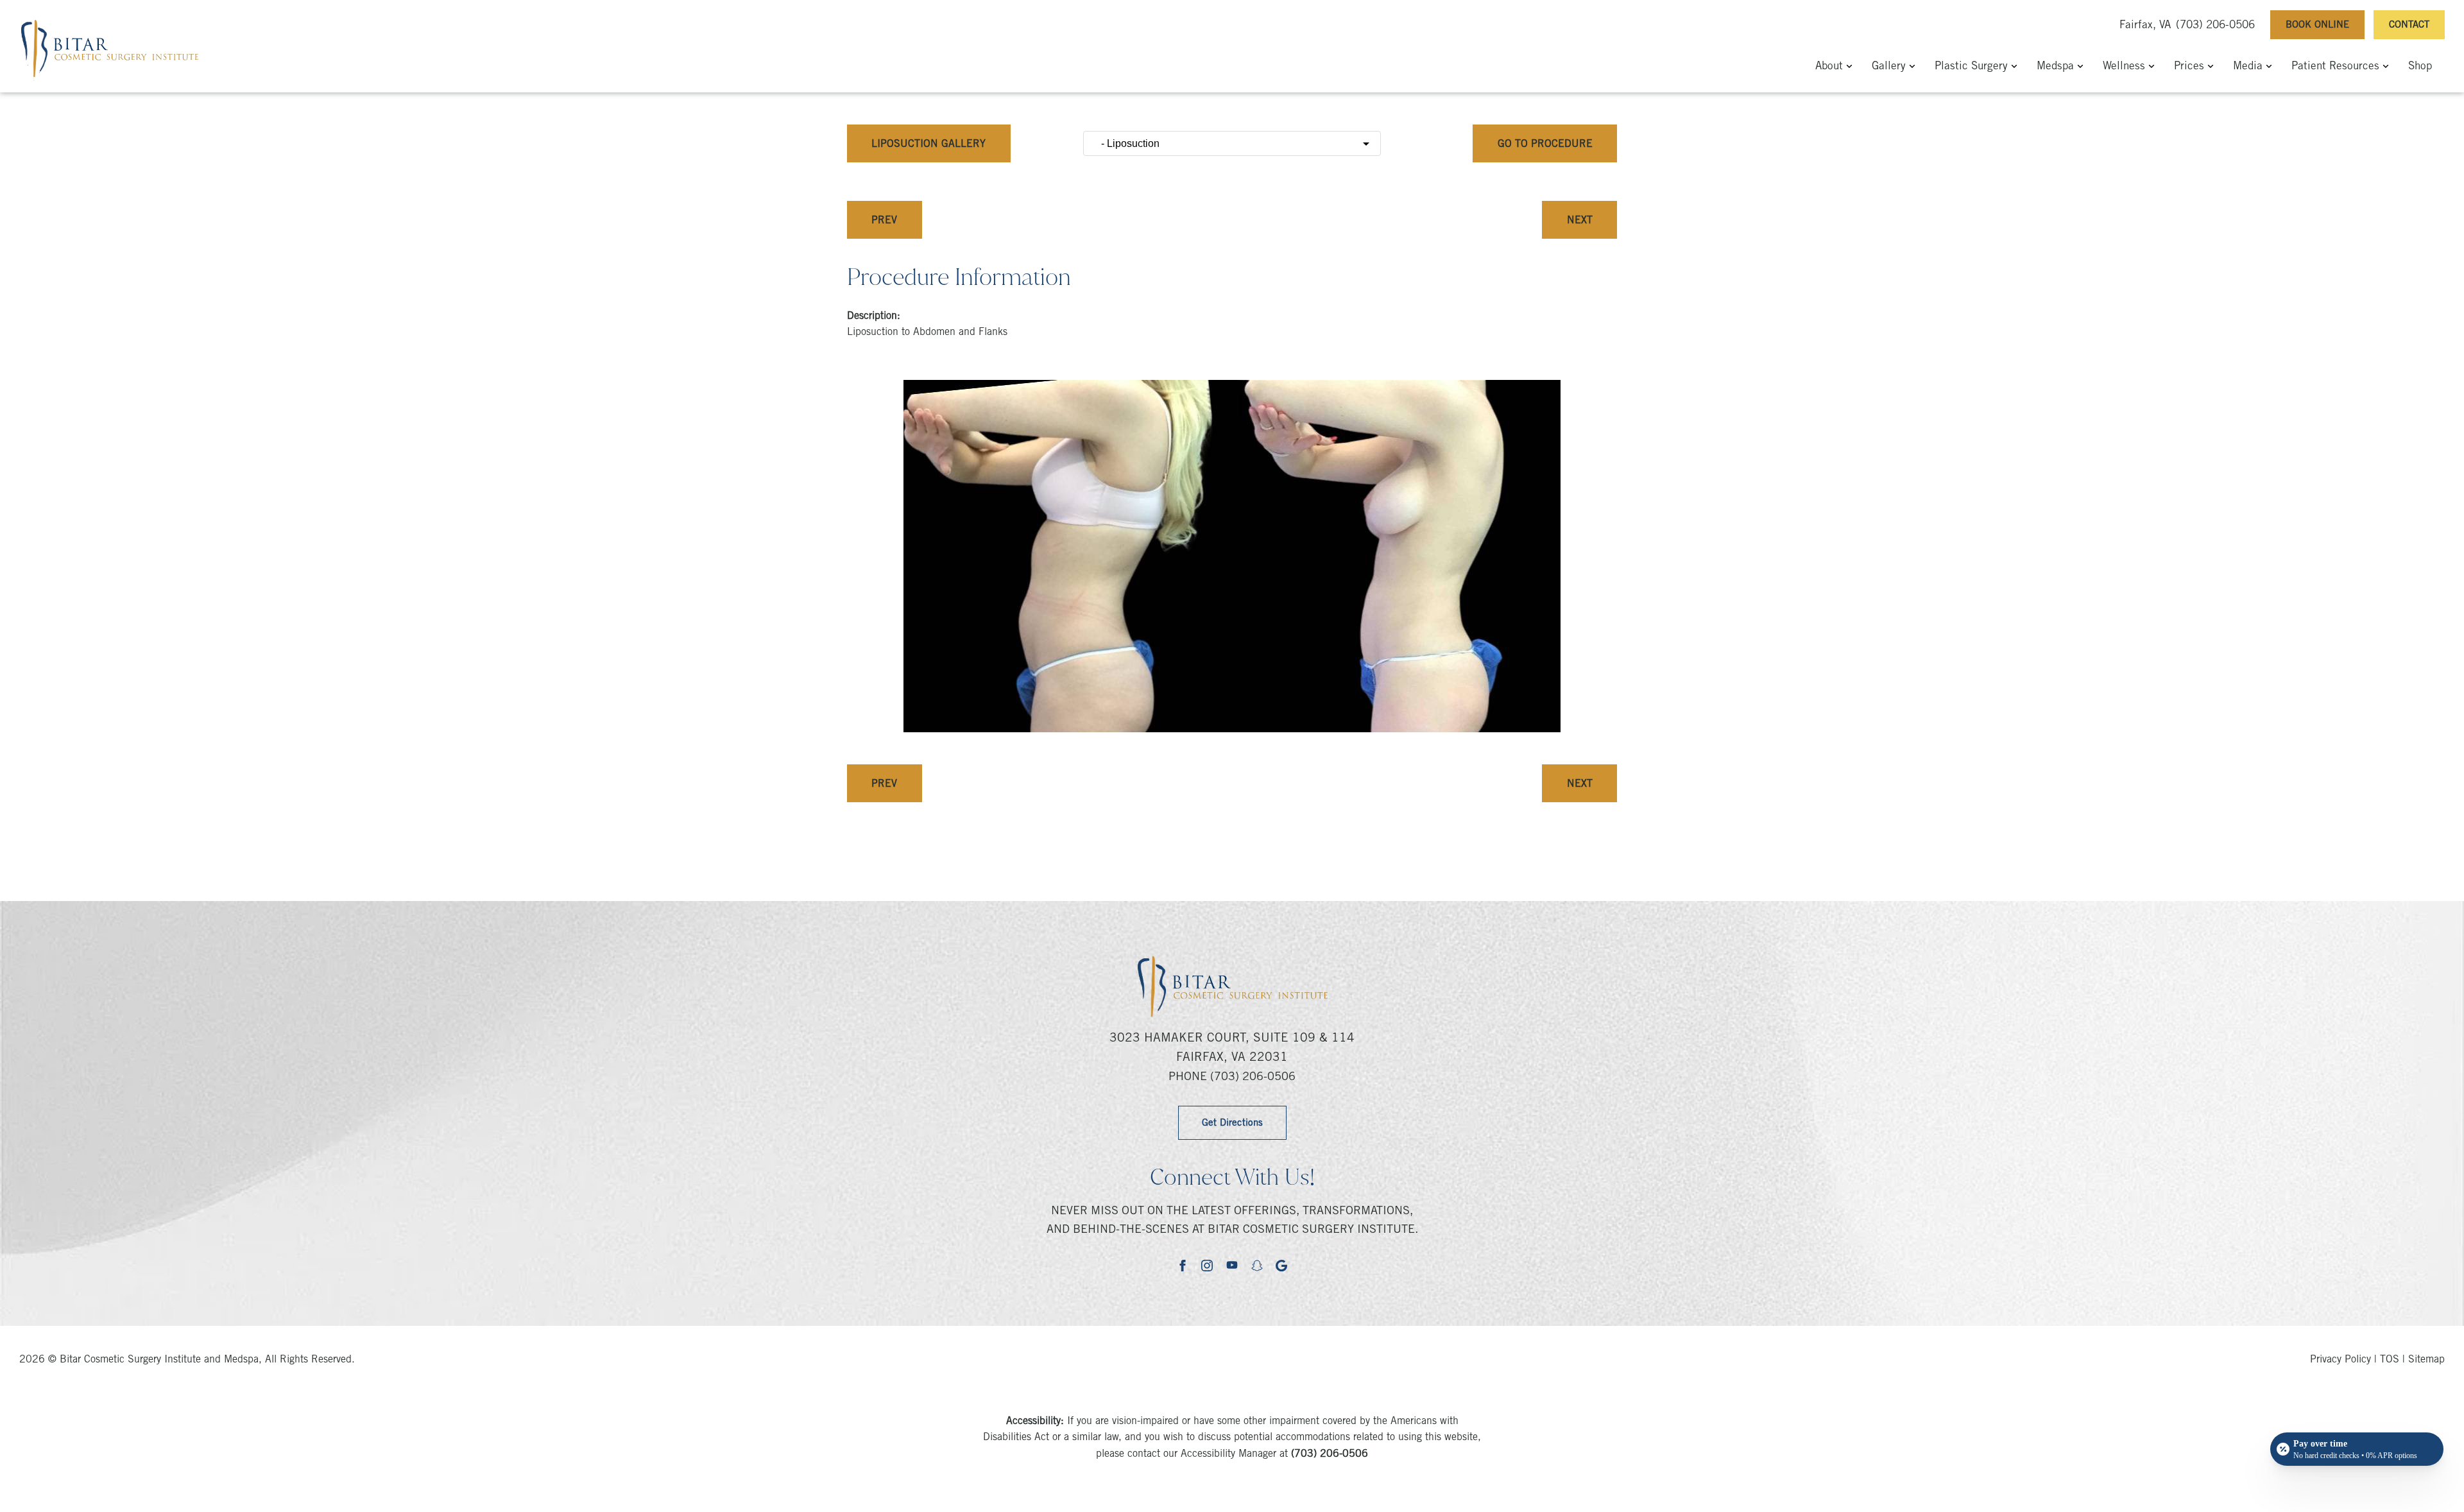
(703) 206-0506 (2215, 26)
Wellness (2124, 67)
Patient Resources (2335, 67)
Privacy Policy (2340, 1360)
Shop (2420, 67)
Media (2248, 67)
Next (1580, 221)
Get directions (1232, 1123)
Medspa (2055, 67)
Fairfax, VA (2145, 26)
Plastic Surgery (1971, 67)
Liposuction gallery (928, 144)
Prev (884, 221)
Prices (2189, 67)
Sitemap (2426, 1360)
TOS (2390, 1360)
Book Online (2317, 25)
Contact (2409, 25)
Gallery (1889, 67)
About (1829, 67)
